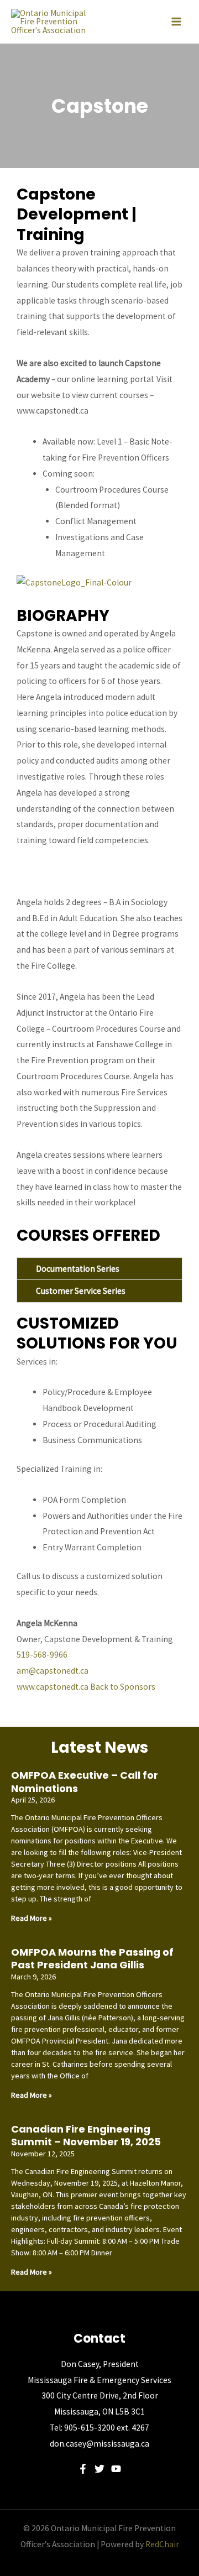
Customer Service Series (81, 1291)
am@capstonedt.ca (53, 1671)
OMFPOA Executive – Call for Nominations (85, 1781)
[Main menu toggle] (176, 22)
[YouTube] (116, 2469)
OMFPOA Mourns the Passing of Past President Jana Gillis (92, 1958)
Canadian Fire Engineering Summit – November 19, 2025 (86, 2135)
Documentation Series (78, 1269)
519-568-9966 (42, 1655)
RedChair (162, 2544)
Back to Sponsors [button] (123, 1687)
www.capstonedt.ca (53, 1687)
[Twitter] (99, 2469)
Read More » (32, 1918)
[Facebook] (83, 2469)
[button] (99, 1269)
